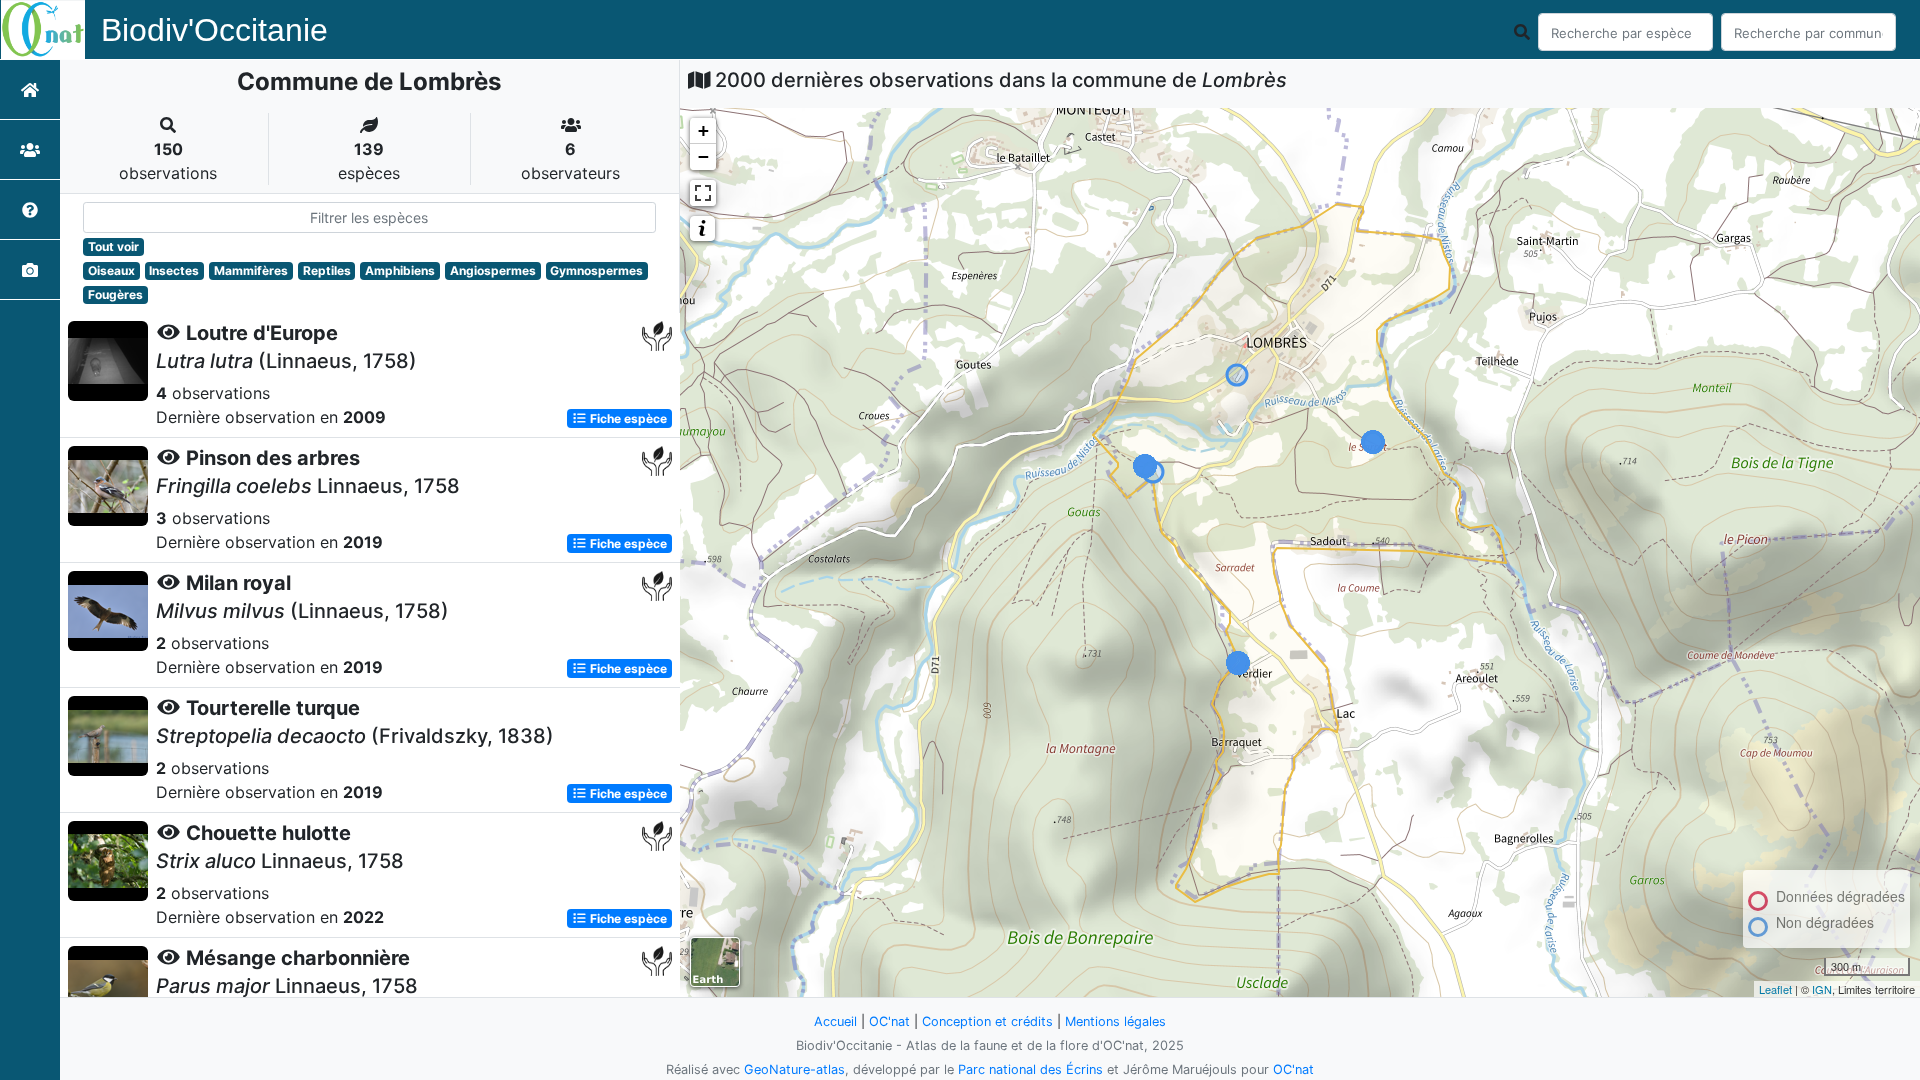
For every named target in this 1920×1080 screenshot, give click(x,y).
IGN (1822, 989)
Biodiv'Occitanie (214, 30)
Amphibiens (400, 270)
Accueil (835, 1021)
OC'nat (889, 1021)
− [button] (703, 156)
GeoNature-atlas (794, 1069)
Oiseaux (111, 270)
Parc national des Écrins (1030, 1069)
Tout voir (113, 246)
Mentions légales (1115, 1021)
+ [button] (703, 130)
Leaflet (1775, 989)
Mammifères (251, 270)
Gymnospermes (596, 270)
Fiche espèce (627, 418)
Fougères (115, 294)
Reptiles (327, 270)
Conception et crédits (987, 1021)
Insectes (174, 270)
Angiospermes (493, 270)
